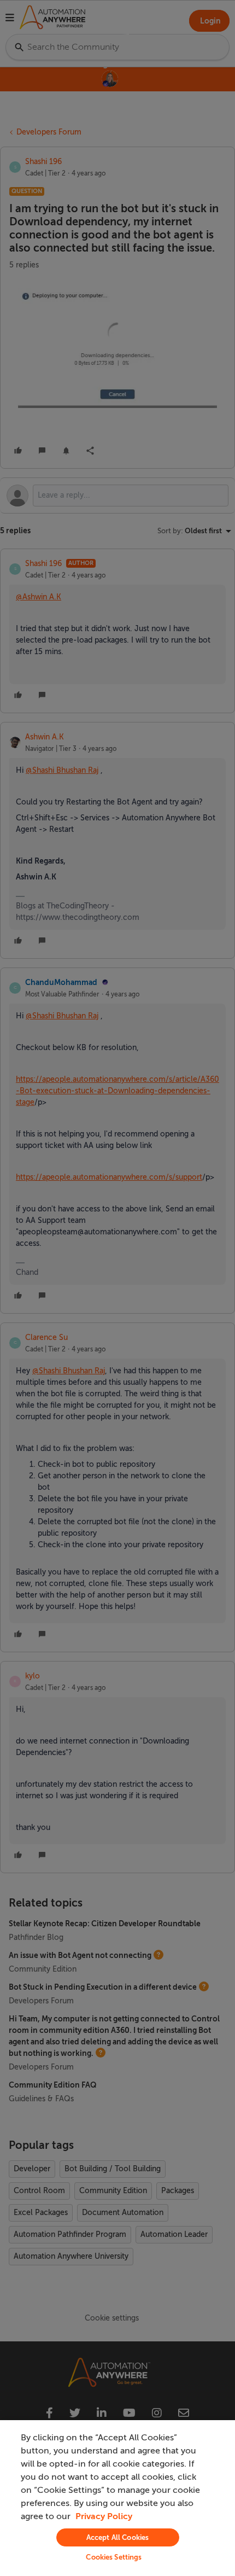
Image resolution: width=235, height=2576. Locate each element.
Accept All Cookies (117, 2537)
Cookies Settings (114, 2557)
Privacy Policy (104, 2516)
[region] (117, 2498)
